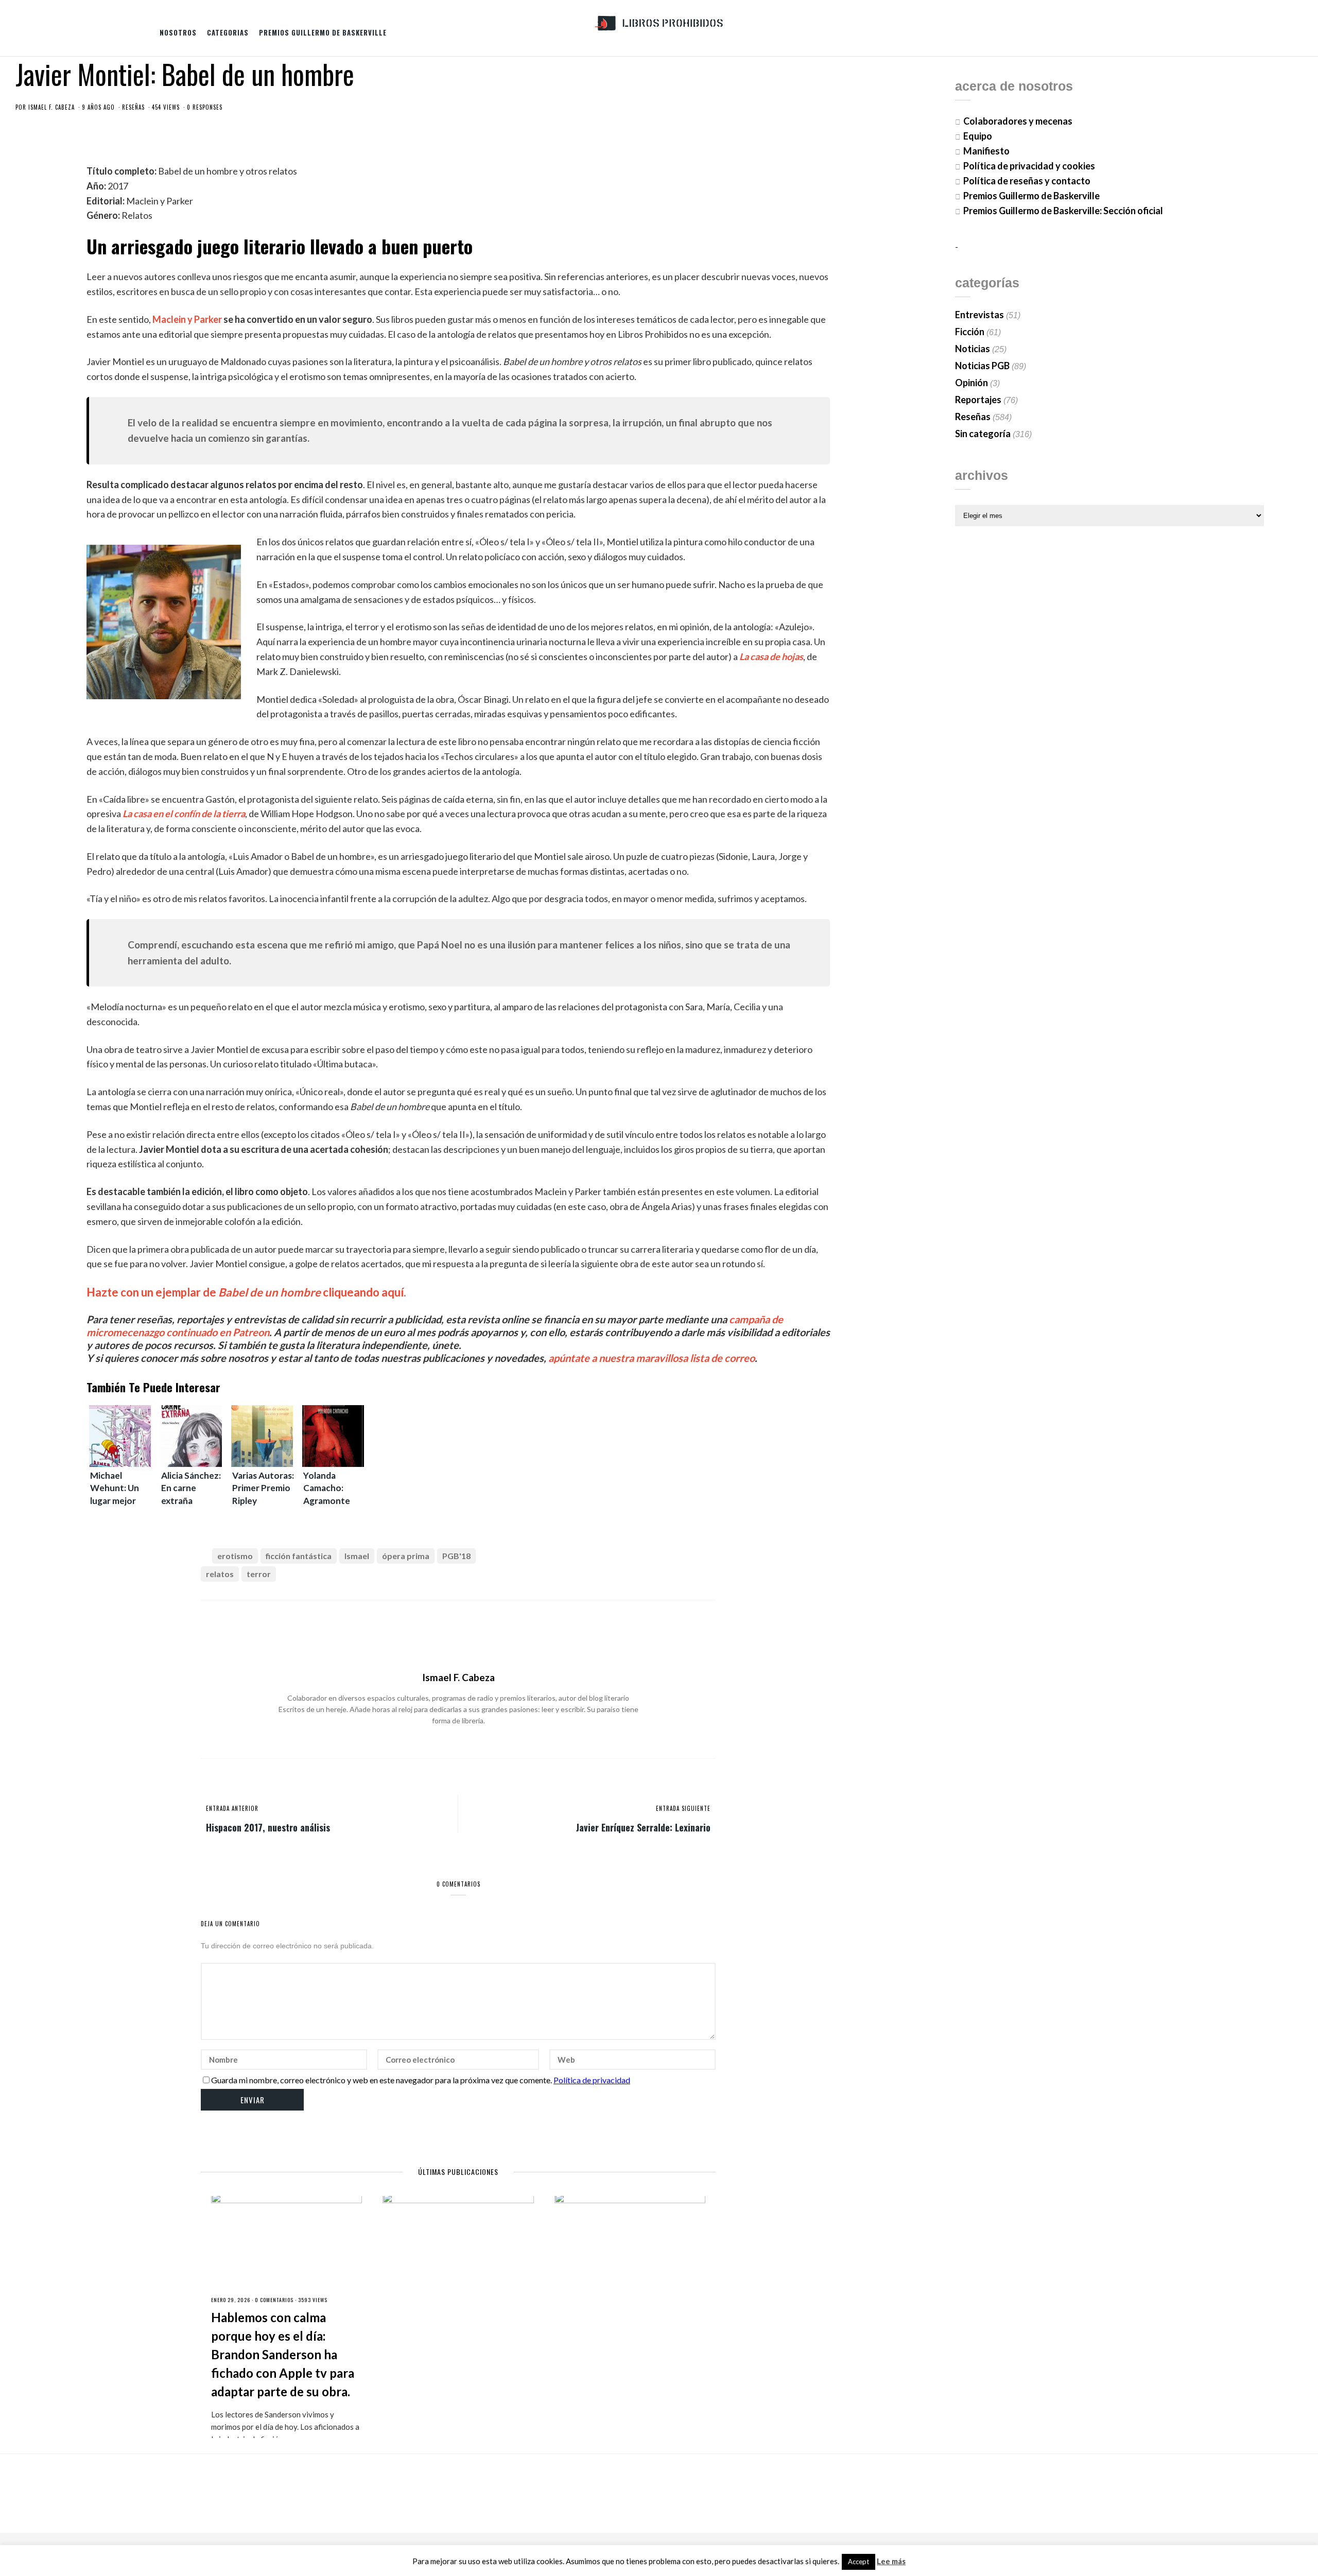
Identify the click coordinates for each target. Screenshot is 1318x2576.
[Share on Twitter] (657, 1557)
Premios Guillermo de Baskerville (323, 32)
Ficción (970, 332)
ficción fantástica (299, 1556)
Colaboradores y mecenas (1018, 121)
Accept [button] (859, 2562)
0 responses (205, 107)
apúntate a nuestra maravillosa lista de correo (652, 1358)
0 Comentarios (274, 2300)
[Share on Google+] (674, 1557)
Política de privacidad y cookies (1029, 166)
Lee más (891, 2561)
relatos (220, 1574)
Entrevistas (979, 315)
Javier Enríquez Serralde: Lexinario (643, 1827)
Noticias (973, 349)
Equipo (978, 136)
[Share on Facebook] (640, 1557)
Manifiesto (986, 151)
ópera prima (406, 1556)
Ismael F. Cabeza (51, 107)
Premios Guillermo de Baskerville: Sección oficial (1063, 211)
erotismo (235, 1556)
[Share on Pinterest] (691, 1557)
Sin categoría (983, 434)
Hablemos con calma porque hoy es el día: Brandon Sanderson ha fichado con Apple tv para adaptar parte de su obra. (283, 2354)
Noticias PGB (982, 366)
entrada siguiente (683, 1808)
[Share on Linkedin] (708, 1557)
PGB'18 (456, 1556)
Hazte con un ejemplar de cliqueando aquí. (246, 1292)
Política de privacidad (592, 2080)
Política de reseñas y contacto (1027, 181)
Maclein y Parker (187, 319)
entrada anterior (232, 1808)
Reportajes (978, 400)
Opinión (972, 383)
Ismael (357, 1556)
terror (259, 1574)
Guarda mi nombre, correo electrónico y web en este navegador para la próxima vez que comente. (381, 2080)
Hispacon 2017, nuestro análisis (268, 1827)
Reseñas (133, 107)
